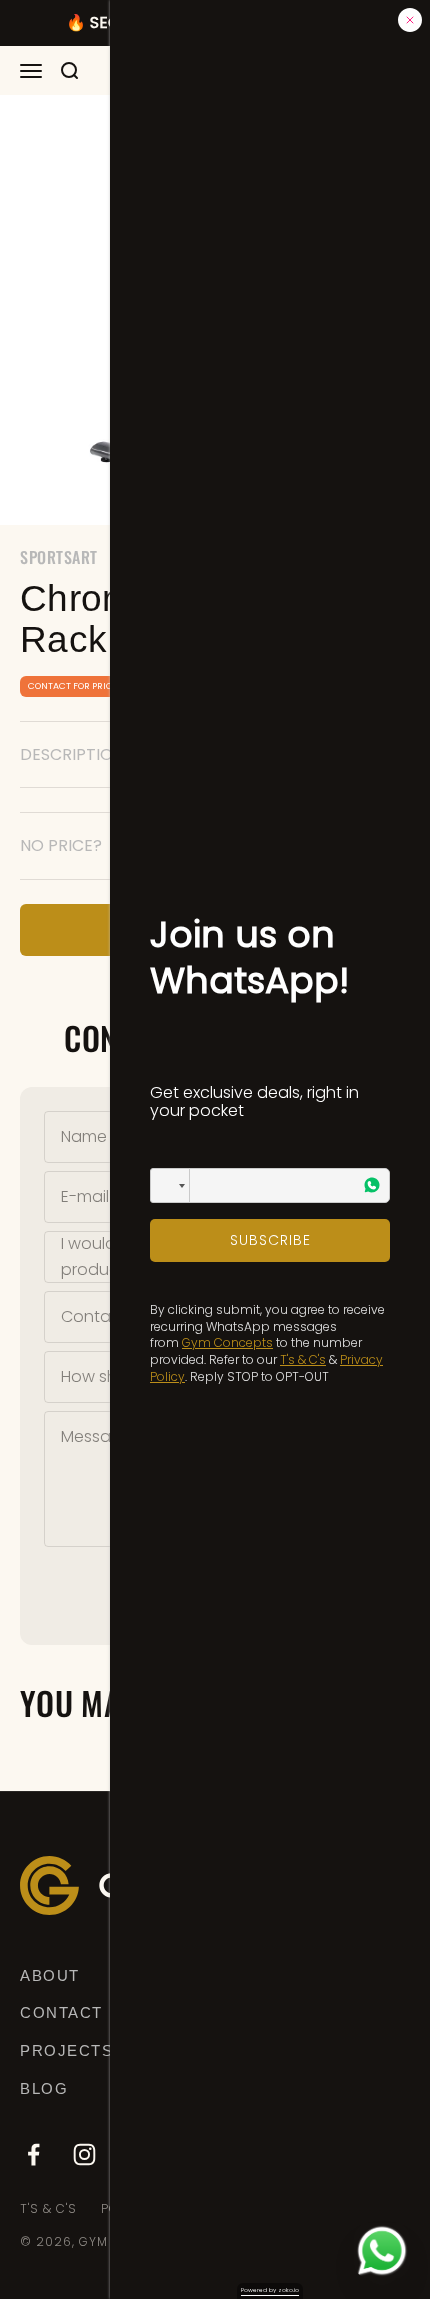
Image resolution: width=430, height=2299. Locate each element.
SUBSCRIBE (270, 1240)
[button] (170, 1185)
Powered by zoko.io (270, 2290)
